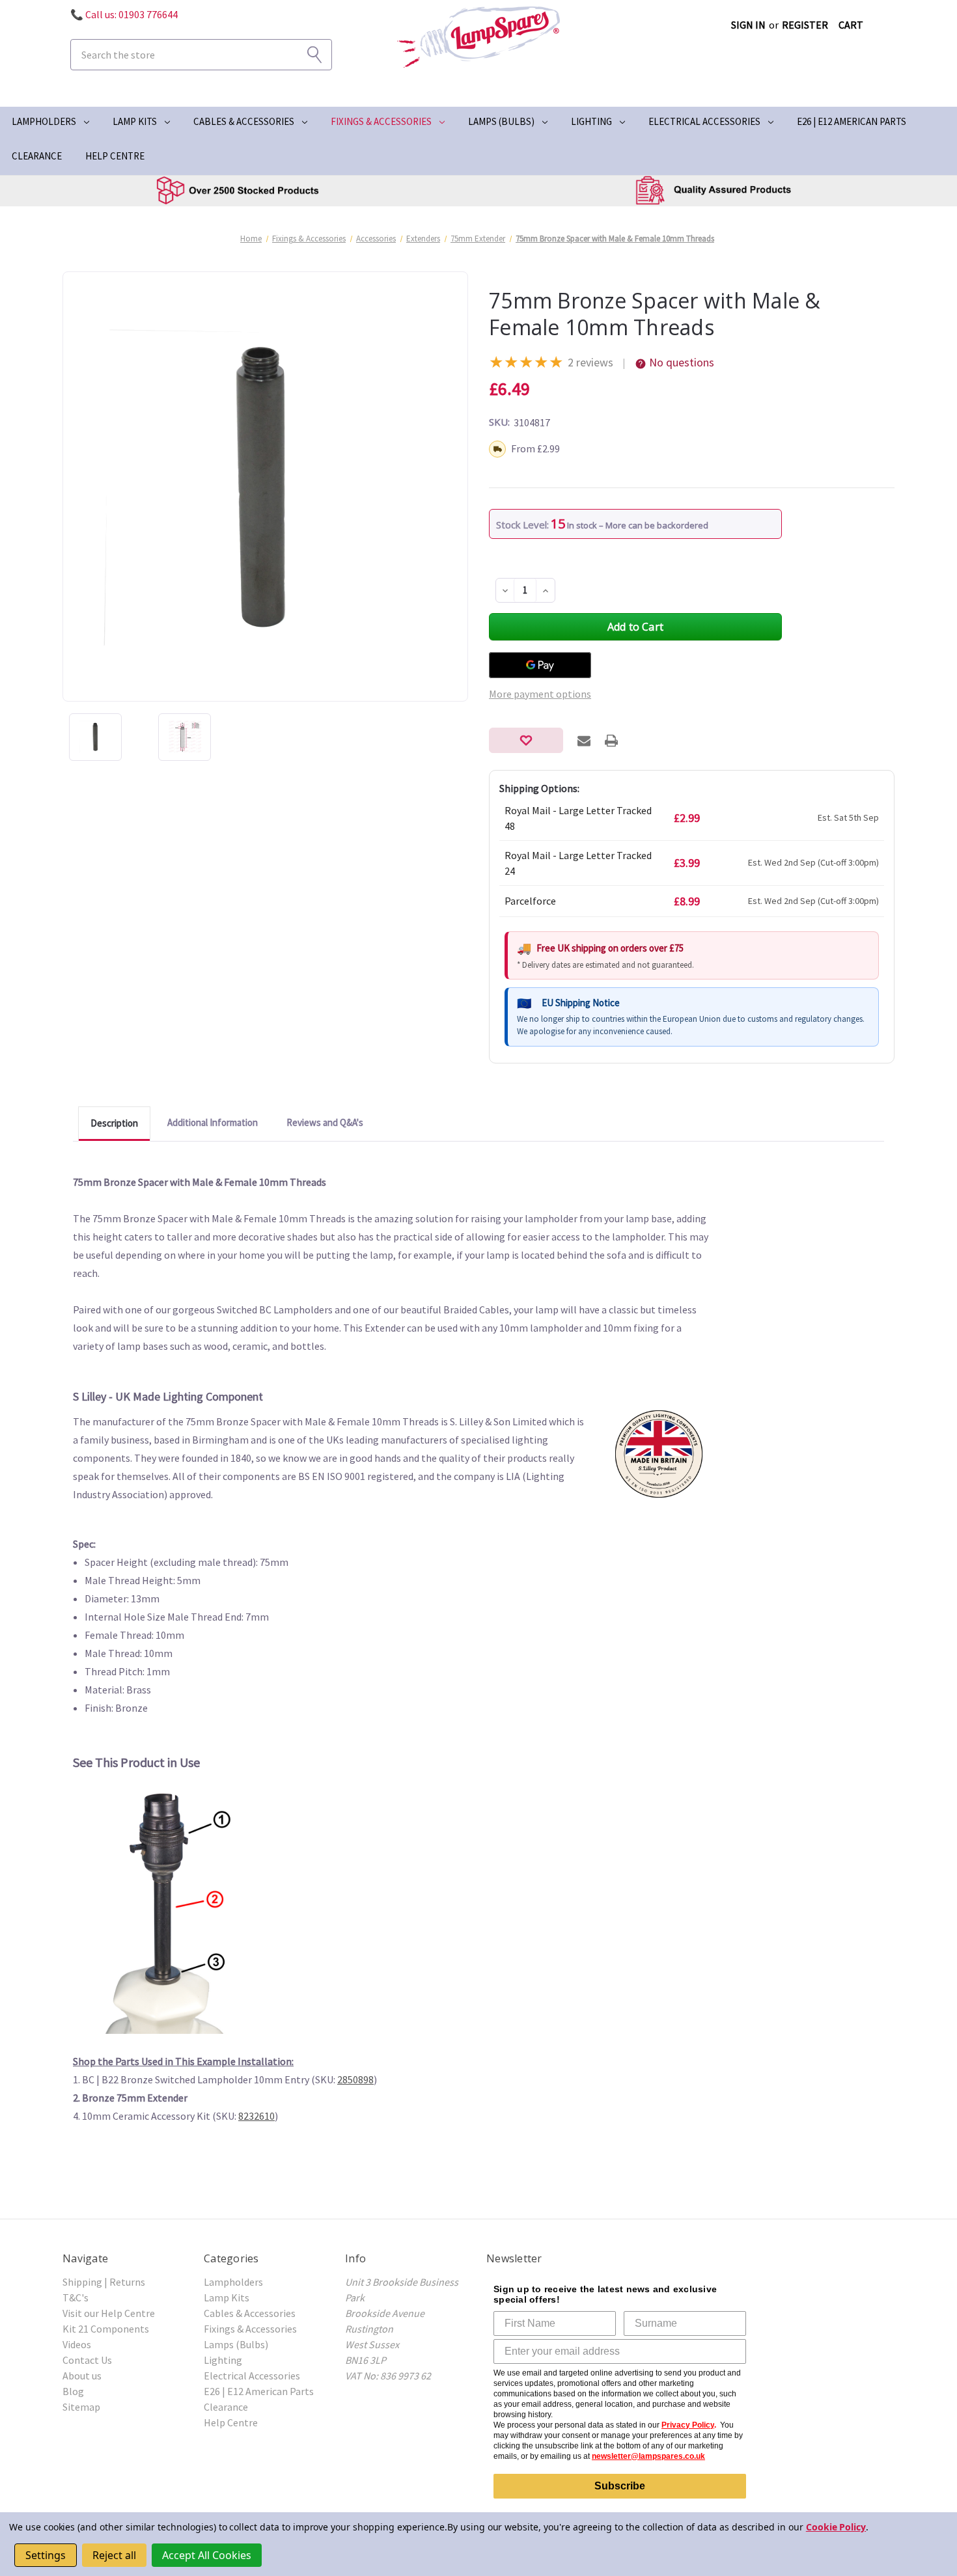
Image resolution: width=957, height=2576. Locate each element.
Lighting (591, 121)
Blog (73, 2391)
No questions (682, 362)
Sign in (748, 25)
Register (805, 25)
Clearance (37, 156)
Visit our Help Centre (109, 2313)
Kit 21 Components (106, 2329)
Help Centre (115, 156)
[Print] (611, 741)
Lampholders (44, 121)
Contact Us (87, 2360)
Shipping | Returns (104, 2282)
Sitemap (81, 2407)
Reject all (114, 2555)
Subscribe (620, 2486)
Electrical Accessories (704, 121)
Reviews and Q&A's (325, 1122)
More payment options (540, 694)
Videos (77, 2344)
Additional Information (213, 1122)
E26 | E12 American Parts (852, 121)
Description (114, 1123)
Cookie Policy (836, 2527)
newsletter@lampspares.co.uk (648, 2456)
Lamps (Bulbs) (501, 121)
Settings (46, 2555)
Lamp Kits (135, 121)
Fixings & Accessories (381, 121)
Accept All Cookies (207, 2555)
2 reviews (590, 362)
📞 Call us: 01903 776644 (124, 14)
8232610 (257, 2116)
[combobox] (201, 55)
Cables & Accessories (244, 121)
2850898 (355, 2079)
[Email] (584, 741)
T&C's (76, 2297)
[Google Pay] (540, 665)
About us (82, 2376)
